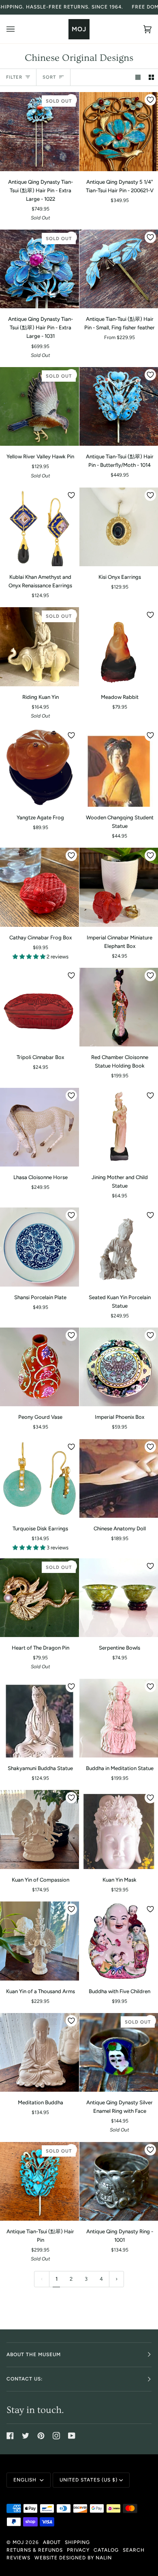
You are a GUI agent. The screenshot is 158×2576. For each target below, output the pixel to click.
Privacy (78, 2550)
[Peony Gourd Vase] (39, 1367)
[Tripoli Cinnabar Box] (39, 1007)
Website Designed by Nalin (73, 2558)
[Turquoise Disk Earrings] (39, 1479)
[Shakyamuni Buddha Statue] (39, 1718)
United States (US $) (89, 2480)
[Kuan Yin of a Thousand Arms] (39, 1941)
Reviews (18, 2558)
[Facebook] (10, 2436)
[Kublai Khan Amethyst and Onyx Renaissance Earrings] (39, 527)
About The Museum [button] (34, 2355)
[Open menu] (19, 29)
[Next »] (117, 2279)
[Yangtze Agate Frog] (39, 767)
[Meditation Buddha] (39, 2053)
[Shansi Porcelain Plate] (39, 1247)
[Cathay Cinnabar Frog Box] (39, 887)
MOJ (18, 2542)
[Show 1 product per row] (138, 77)
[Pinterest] (41, 2436)
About (52, 2542)
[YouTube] (72, 2436)
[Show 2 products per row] (151, 77)
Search (134, 2550)
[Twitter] (26, 2436)
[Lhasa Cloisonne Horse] (39, 1127)
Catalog (106, 2550)
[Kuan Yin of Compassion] (39, 1829)
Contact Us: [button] (25, 2379)
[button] (30, 957)
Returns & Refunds (35, 2550)
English (26, 2480)
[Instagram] (56, 2436)
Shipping (77, 2542)
